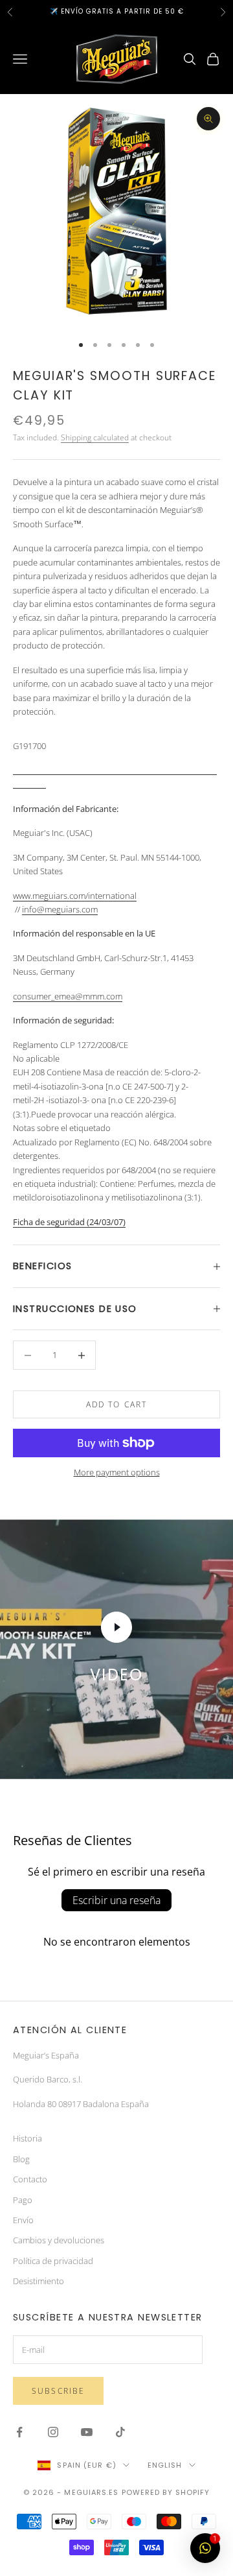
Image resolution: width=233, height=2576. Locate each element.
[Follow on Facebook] (19, 2432)
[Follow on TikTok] (120, 2432)
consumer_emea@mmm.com (68, 996)
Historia (28, 2138)
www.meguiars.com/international (75, 896)
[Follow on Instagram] (53, 2432)
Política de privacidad (53, 2261)
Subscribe (58, 2391)
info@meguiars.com (60, 909)
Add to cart (117, 1404)
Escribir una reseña (116, 1900)
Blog (21, 2159)
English (165, 2465)
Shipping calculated (95, 437)
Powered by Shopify (166, 2492)
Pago (23, 2200)
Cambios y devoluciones (59, 2240)
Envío (23, 2220)
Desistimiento (39, 2281)
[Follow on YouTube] (87, 2432)
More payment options (117, 1472)
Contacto (30, 2179)
